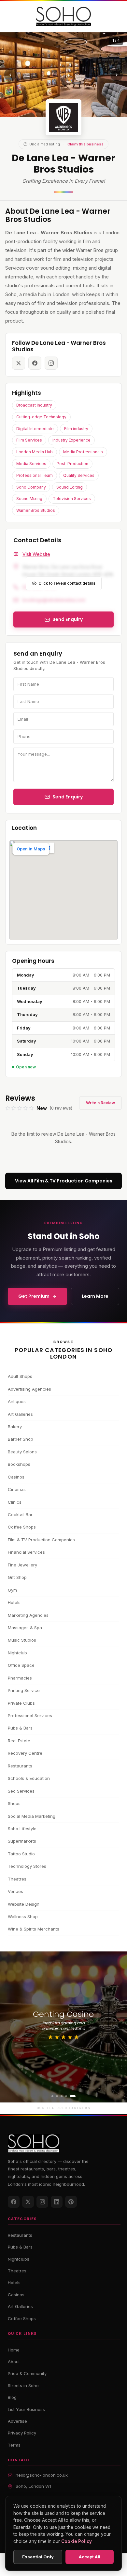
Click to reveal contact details (67, 583)
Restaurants (20, 1766)
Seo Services (21, 1791)
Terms (14, 2445)
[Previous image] (10, 75)
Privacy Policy (22, 2433)
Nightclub (17, 1653)
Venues (15, 1891)
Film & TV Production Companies (41, 1540)
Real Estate (19, 1741)
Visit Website (36, 554)
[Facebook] (14, 2202)
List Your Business (26, 2409)
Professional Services (30, 1715)
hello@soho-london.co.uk (42, 2475)
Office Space (21, 1665)
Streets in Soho (23, 2385)
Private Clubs (21, 1703)
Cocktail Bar (20, 1514)
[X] (28, 2202)
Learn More (95, 1296)
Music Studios (22, 1640)
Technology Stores (27, 1866)
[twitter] (19, 363)
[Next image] (117, 75)
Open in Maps (31, 849)
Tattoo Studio (21, 1854)
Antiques (17, 1401)
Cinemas (17, 1489)
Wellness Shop (23, 1916)
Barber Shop (21, 1439)
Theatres (17, 1879)
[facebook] (35, 363)
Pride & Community (27, 2373)
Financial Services (26, 1552)
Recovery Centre (25, 1753)
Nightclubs (19, 2259)
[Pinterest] (71, 2202)
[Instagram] (42, 2202)
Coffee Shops (22, 1527)
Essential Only (38, 2557)
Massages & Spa (25, 1628)
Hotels (14, 1602)
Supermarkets (22, 1841)
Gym (12, 1590)
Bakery (15, 1427)
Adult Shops (20, 1376)
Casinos (16, 1477)
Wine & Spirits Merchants (34, 1929)
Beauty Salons (22, 1452)
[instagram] (51, 363)
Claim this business (85, 144)
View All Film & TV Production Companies (64, 1181)
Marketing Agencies (28, 1615)
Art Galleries (20, 1414)
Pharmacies (20, 1678)
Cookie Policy (77, 2541)
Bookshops (19, 1464)
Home (14, 2350)
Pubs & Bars (20, 1728)
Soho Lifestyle (22, 1829)
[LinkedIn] (57, 2202)
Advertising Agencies (29, 1389)
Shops (14, 1803)
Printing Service (24, 1690)
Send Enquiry (68, 797)
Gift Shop (17, 1577)
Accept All (90, 2557)
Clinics (15, 1502)
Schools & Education (29, 1778)
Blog (12, 2397)
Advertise (17, 2421)
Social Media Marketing (32, 1816)
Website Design (24, 1904)
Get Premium (34, 1296)
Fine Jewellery (22, 1565)
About (14, 2362)
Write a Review (100, 1103)
